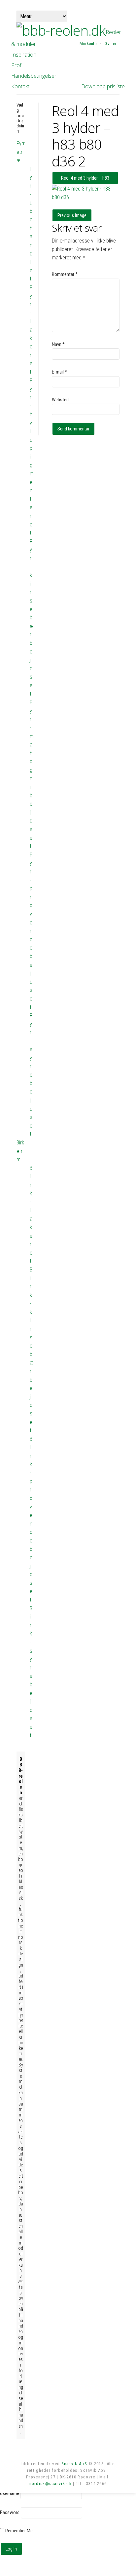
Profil (17, 65)
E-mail (59, 372)
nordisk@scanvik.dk (51, 2484)
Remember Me (18, 2531)
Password (10, 2512)
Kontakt (20, 86)
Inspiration (24, 55)
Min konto (88, 44)
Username (10, 2493)
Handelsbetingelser (34, 76)
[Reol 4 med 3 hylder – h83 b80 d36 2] (86, 197)
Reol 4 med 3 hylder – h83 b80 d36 (85, 180)
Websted (60, 400)
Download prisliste (103, 86)
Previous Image (72, 215)
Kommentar (65, 274)
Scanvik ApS (74, 2464)
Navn (58, 344)
